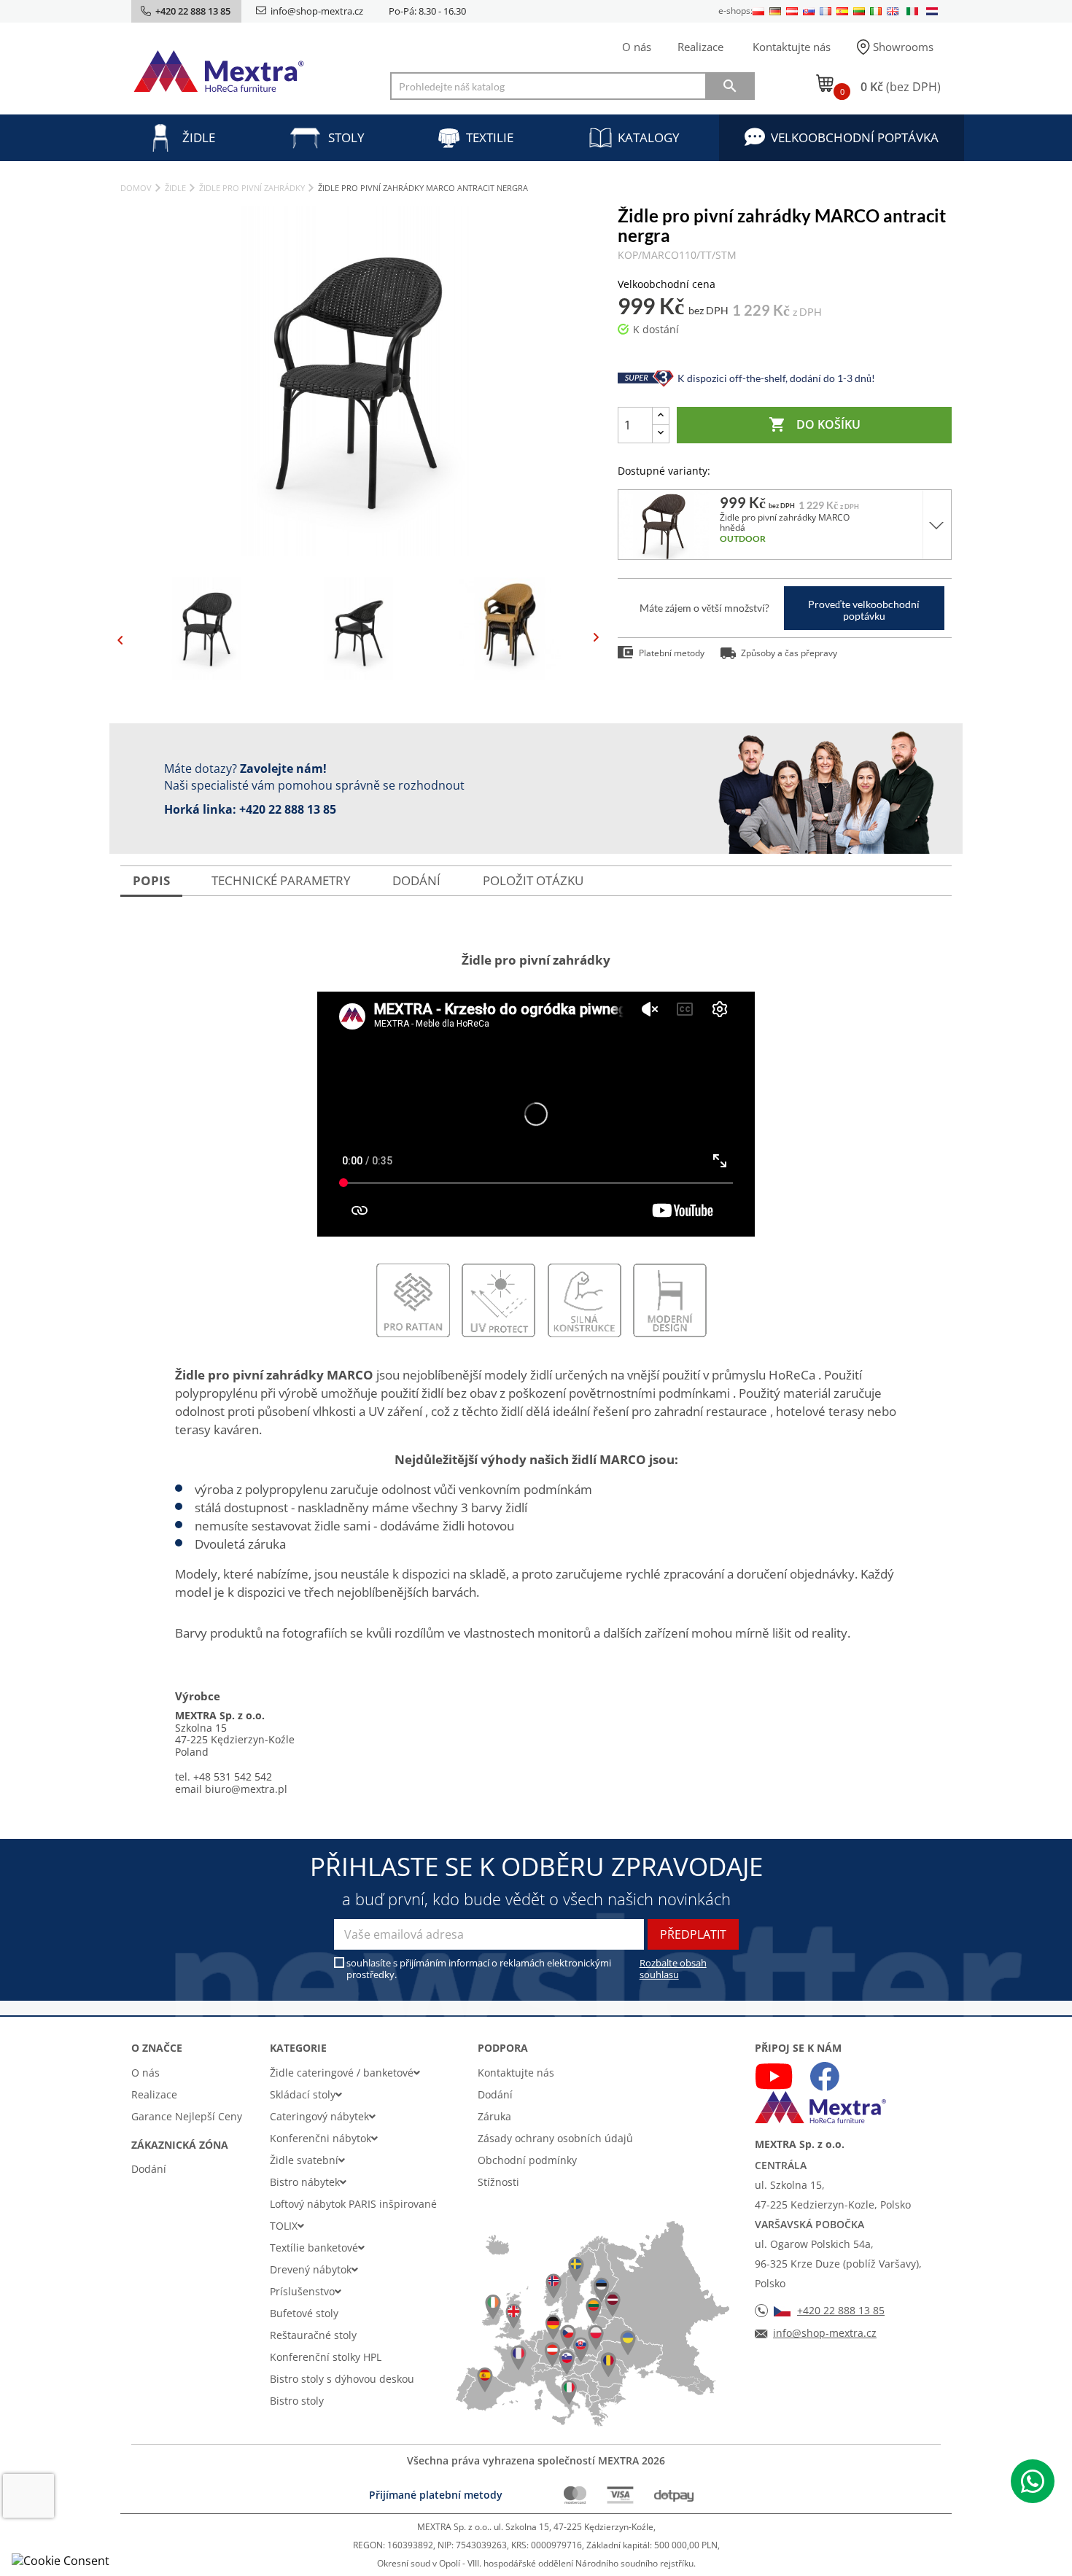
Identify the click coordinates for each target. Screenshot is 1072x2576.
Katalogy (649, 137)
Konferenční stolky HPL (326, 2357)
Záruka (494, 2116)
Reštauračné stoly (313, 2335)
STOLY (346, 137)
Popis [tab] (151, 880)
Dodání (149, 2169)
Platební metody (672, 653)
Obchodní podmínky (527, 2160)
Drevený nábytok (311, 2269)
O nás (637, 47)
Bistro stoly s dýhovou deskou (342, 2379)
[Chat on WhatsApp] (1033, 2481)
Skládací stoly (303, 2094)
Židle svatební (304, 2160)
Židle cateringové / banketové (342, 2073)
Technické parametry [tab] (281, 880)
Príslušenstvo (302, 2291)
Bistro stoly (297, 2401)
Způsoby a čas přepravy (789, 653)
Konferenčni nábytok (321, 2138)
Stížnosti (498, 2182)
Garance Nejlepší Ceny (187, 2116)
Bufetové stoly (304, 2313)
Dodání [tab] (416, 880)
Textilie (490, 137)
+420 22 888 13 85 (288, 809)
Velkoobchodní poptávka (855, 137)
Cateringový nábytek (319, 2116)
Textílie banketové (314, 2248)
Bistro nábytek (305, 2182)
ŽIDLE (199, 137)
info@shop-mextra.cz (317, 11)
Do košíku (815, 424)
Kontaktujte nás (792, 47)
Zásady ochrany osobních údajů (555, 2138)
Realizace (700, 47)
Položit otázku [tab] (533, 880)
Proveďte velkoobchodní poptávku (864, 610)
